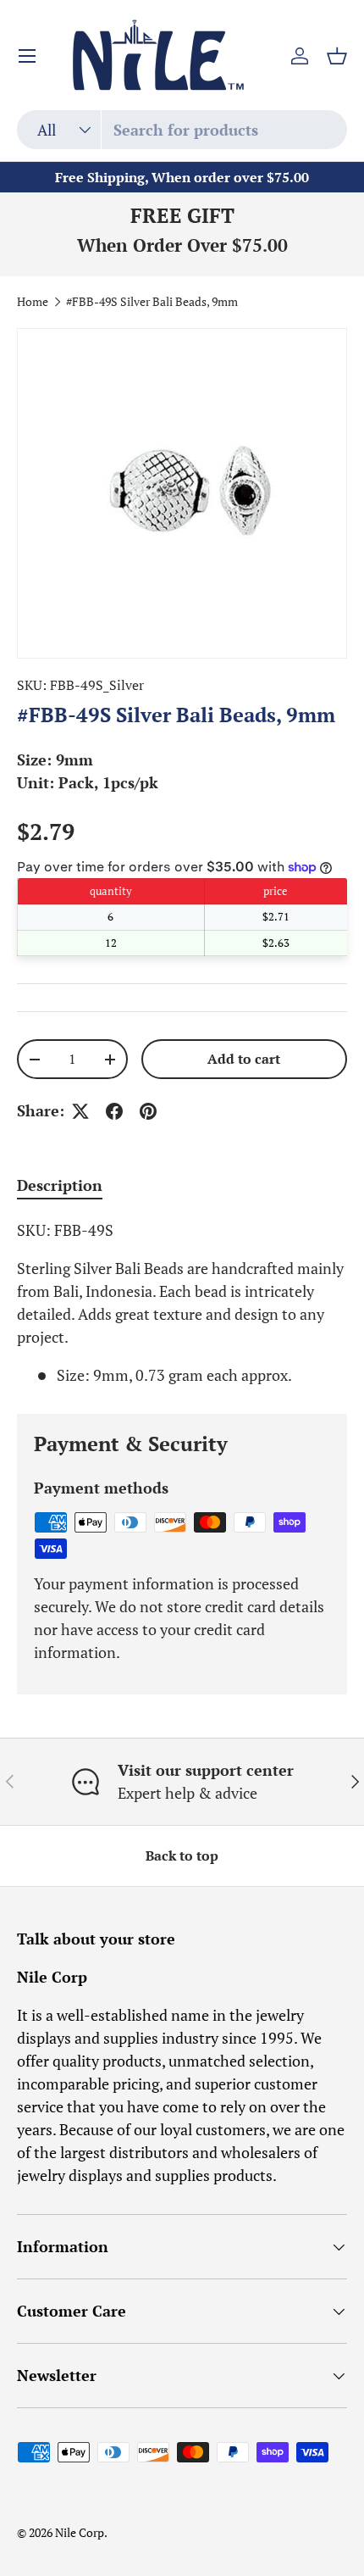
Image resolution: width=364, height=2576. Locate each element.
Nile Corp (80, 2533)
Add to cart (244, 1059)
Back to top (182, 1856)
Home (33, 303)
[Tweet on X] (80, 1111)
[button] (337, 56)
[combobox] (182, 130)
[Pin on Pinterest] (148, 1111)
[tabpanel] (182, 1303)
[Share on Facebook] (114, 1111)
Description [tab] (60, 1185)
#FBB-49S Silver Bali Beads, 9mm (152, 303)
